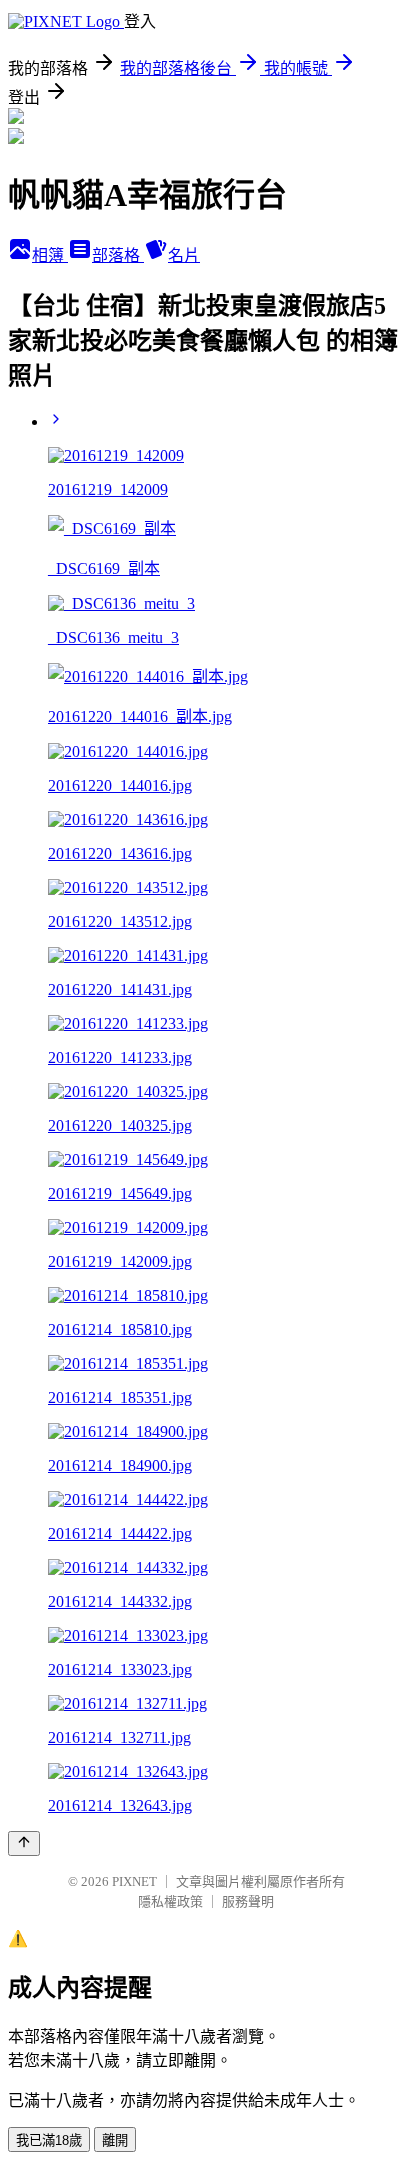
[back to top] (24, 1843)
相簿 (50, 255)
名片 (184, 255)
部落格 (118, 255)
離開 (115, 2140)
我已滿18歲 (49, 2140)
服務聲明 (248, 1901)
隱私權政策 (170, 1901)
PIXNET (134, 1881)
